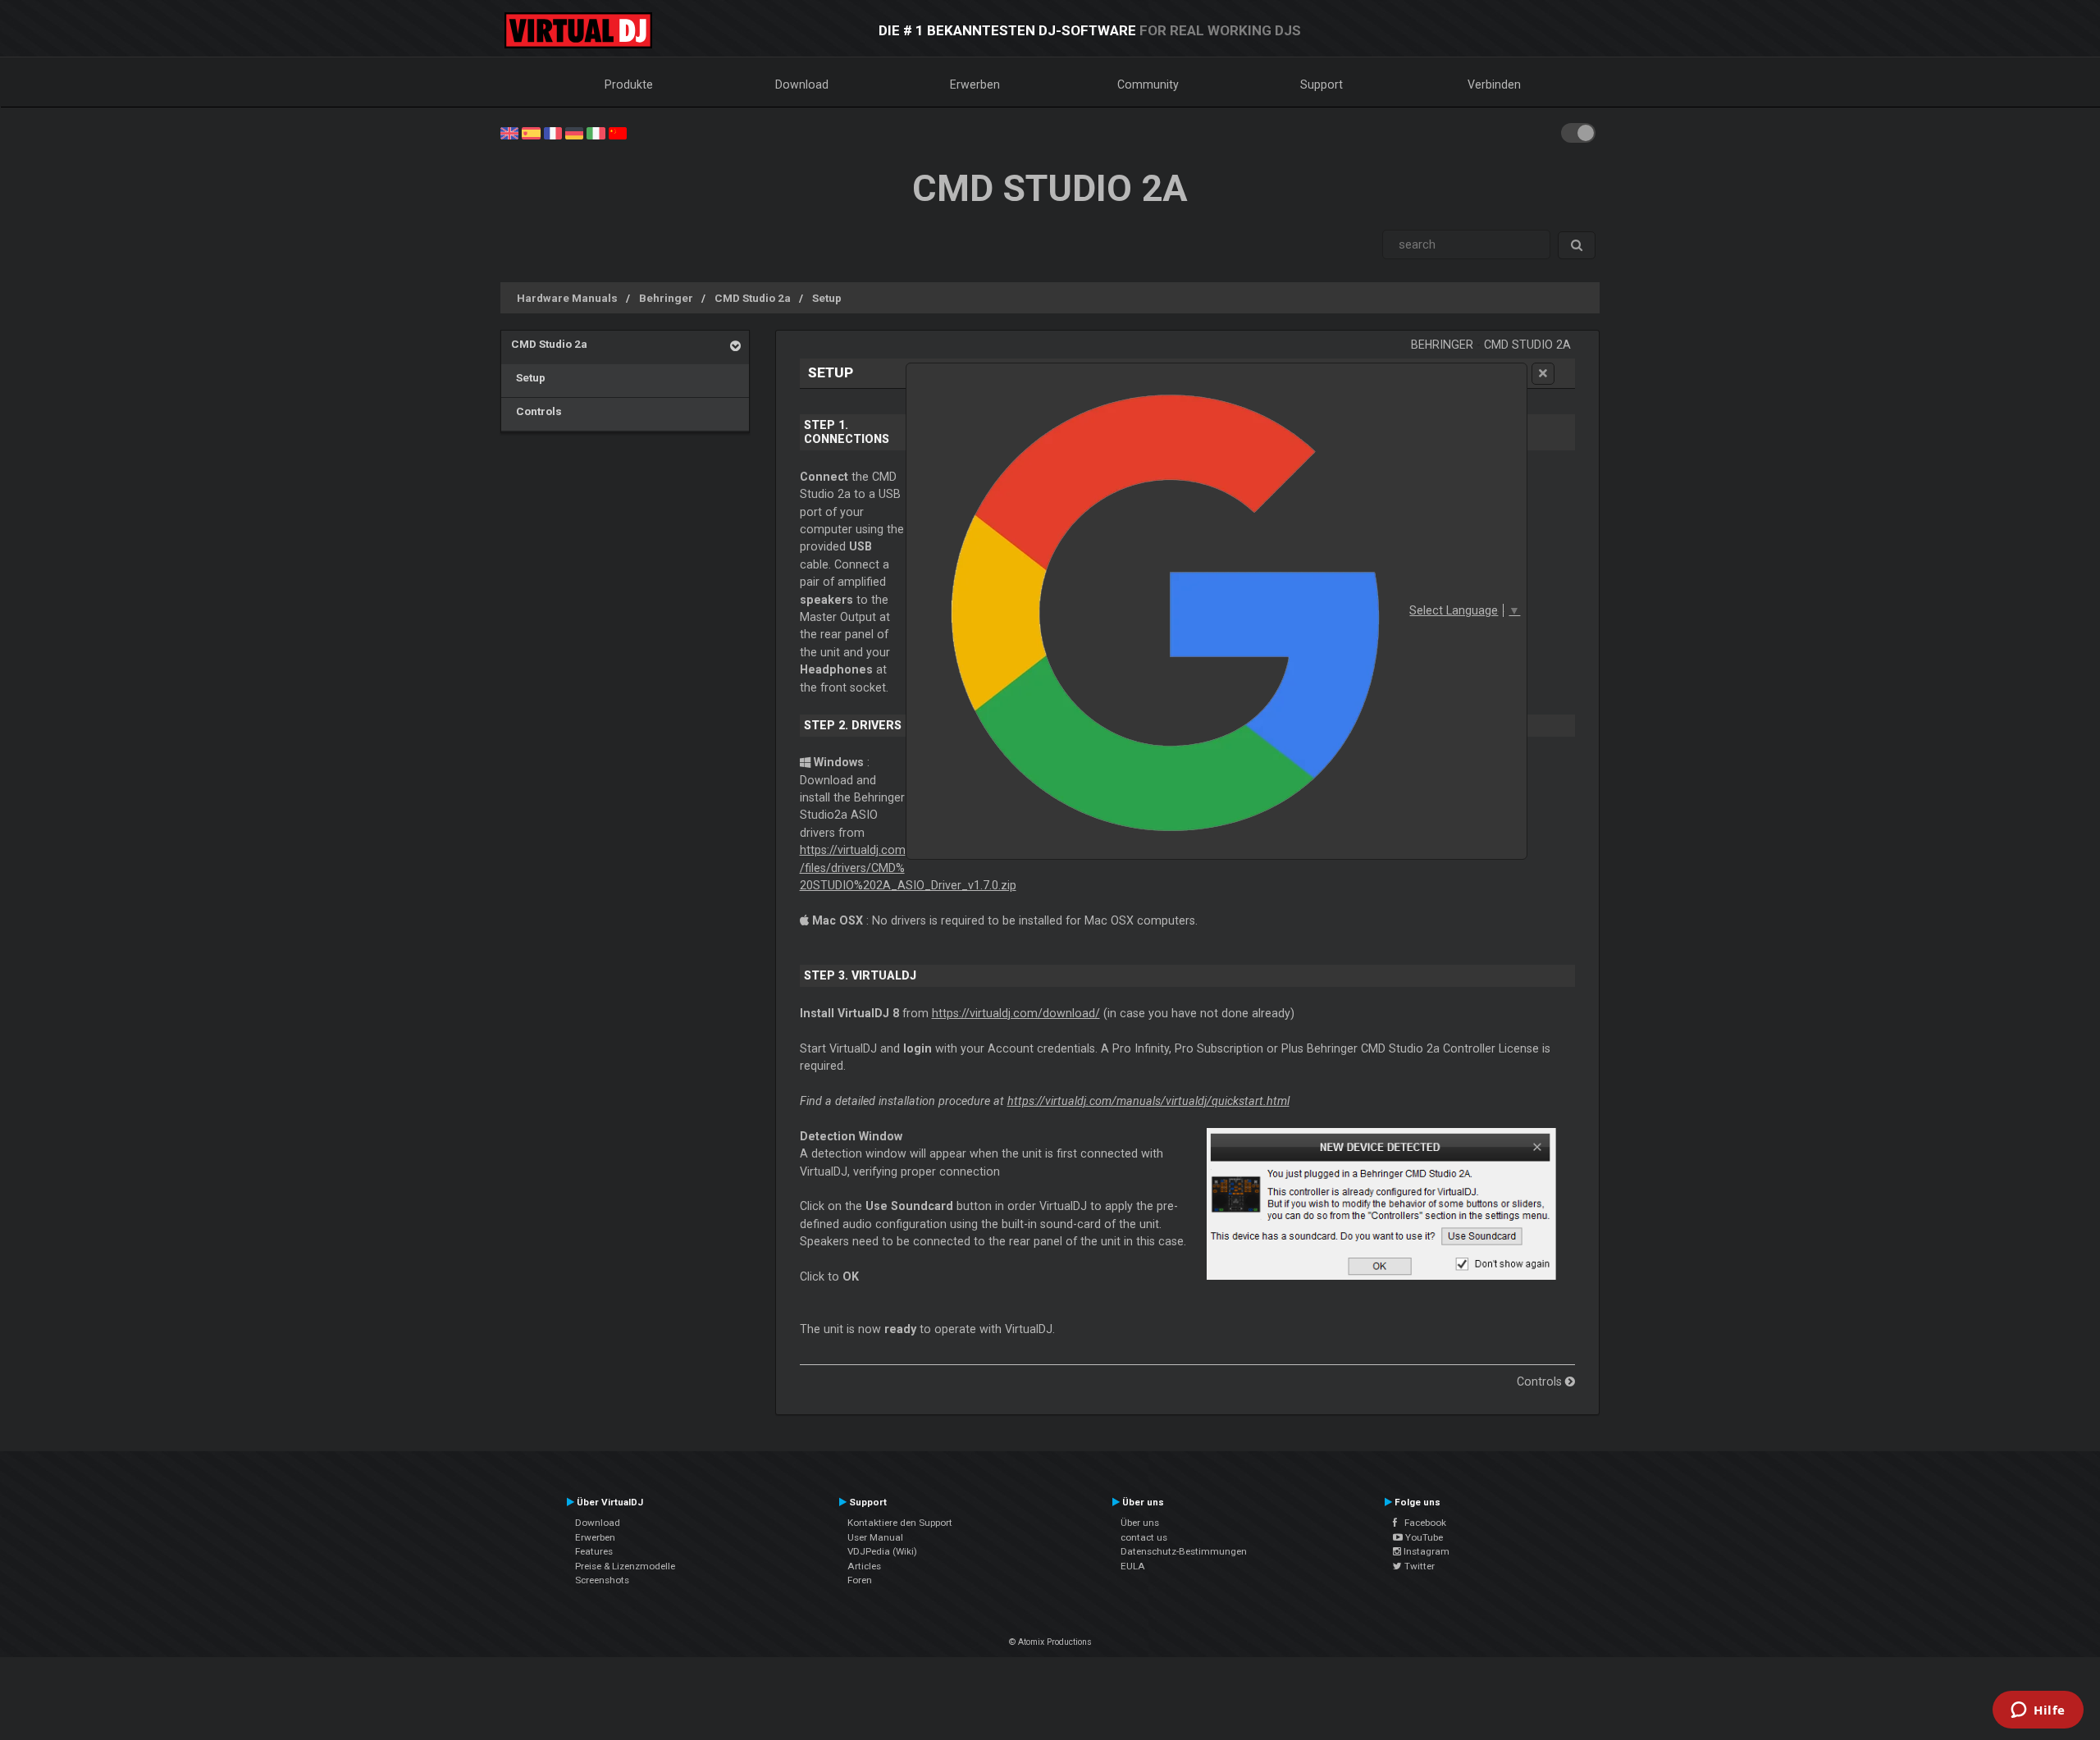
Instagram (1425, 1551)
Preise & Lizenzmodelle (625, 1566)
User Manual (875, 1537)
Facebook (1422, 1523)
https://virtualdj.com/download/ (1016, 1013)
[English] (509, 132)
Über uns (1140, 1523)
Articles (864, 1566)
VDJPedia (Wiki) (882, 1551)
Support (1322, 84)
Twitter (1418, 1566)
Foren (860, 1580)
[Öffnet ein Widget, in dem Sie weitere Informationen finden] (2038, 1711)
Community (1148, 84)
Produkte (629, 84)
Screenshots (602, 1580)
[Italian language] (596, 132)
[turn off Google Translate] (1543, 374)
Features (594, 1551)
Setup (827, 298)
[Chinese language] (618, 132)
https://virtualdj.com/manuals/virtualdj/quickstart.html (1148, 1101)
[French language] (553, 132)
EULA (1133, 1566)
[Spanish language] (531, 132)
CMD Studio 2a (753, 298)
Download (802, 84)
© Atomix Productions (1050, 1642)
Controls (536, 411)
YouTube (1423, 1537)
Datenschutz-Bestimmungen (1184, 1551)
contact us (1144, 1537)
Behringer (666, 298)
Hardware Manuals (567, 298)
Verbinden (1494, 84)
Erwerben (975, 84)
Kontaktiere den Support (900, 1523)
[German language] (574, 132)
